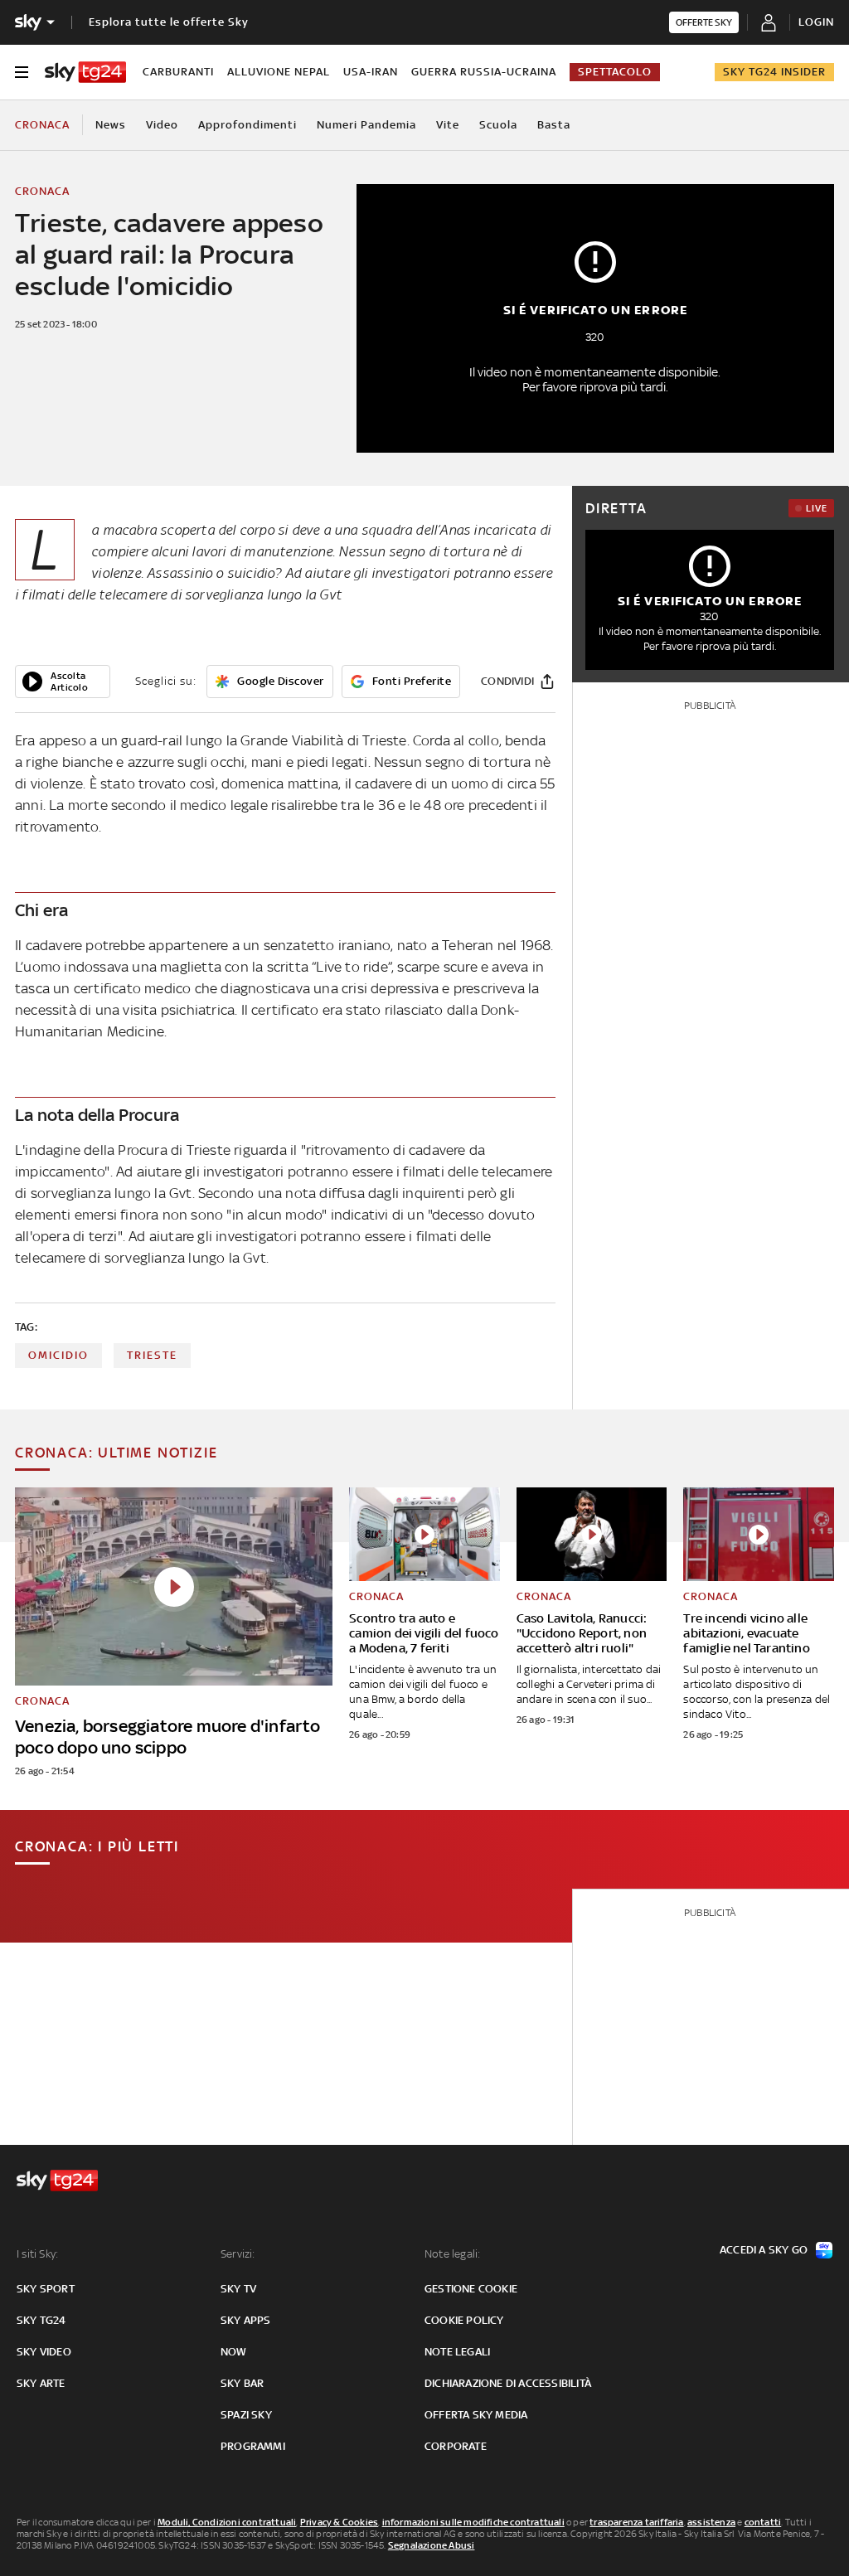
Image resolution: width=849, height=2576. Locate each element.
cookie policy (464, 2320)
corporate (456, 2446)
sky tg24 (41, 2320)
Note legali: (452, 2254)
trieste (152, 1355)
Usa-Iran (371, 72)
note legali (457, 2352)
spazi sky (246, 2415)
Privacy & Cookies (339, 2522)
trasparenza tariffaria (636, 2522)
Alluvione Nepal (279, 72)
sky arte (41, 2383)
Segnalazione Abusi (432, 2545)
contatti (763, 2522)
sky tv (238, 2289)
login (816, 22)
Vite (448, 125)
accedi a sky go (764, 2250)
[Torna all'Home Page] (85, 72)
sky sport (46, 2289)
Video (162, 125)
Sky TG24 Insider (774, 72)
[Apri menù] (22, 72)
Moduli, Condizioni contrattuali (227, 2522)
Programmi (253, 2446)
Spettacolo (615, 72)
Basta (554, 125)
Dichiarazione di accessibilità (508, 2383)
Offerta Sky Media (476, 2415)
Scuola (498, 125)
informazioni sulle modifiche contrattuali (473, 2522)
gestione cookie (471, 2289)
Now (234, 2352)
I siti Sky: (37, 2254)
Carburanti (178, 72)
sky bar (242, 2383)
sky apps (246, 2320)
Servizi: (238, 2254)
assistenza (711, 2522)
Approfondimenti (247, 125)
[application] (63, 682)
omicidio (58, 1355)
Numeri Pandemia (366, 125)
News (111, 125)
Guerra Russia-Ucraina (484, 72)
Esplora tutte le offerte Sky (169, 22)
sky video (44, 2352)
